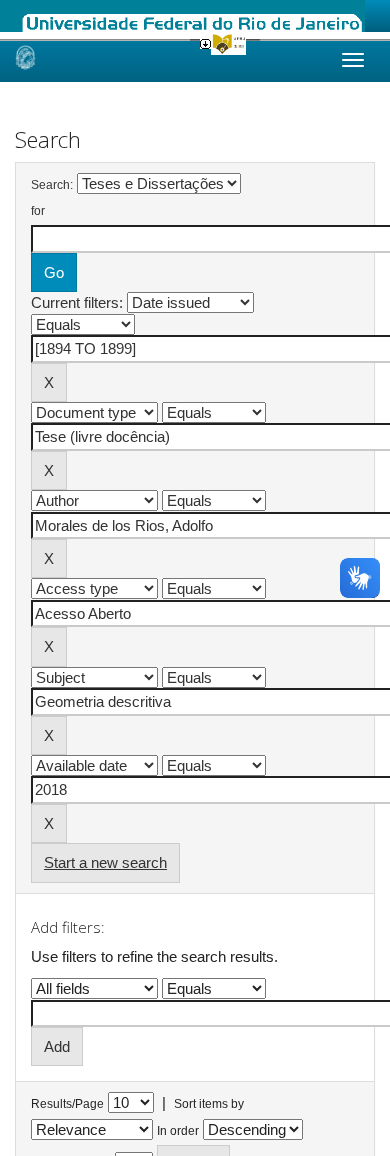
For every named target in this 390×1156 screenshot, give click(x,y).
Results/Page (67, 1104)
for (38, 211)
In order (178, 1131)
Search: (52, 185)
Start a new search (105, 862)
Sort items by (209, 1104)
